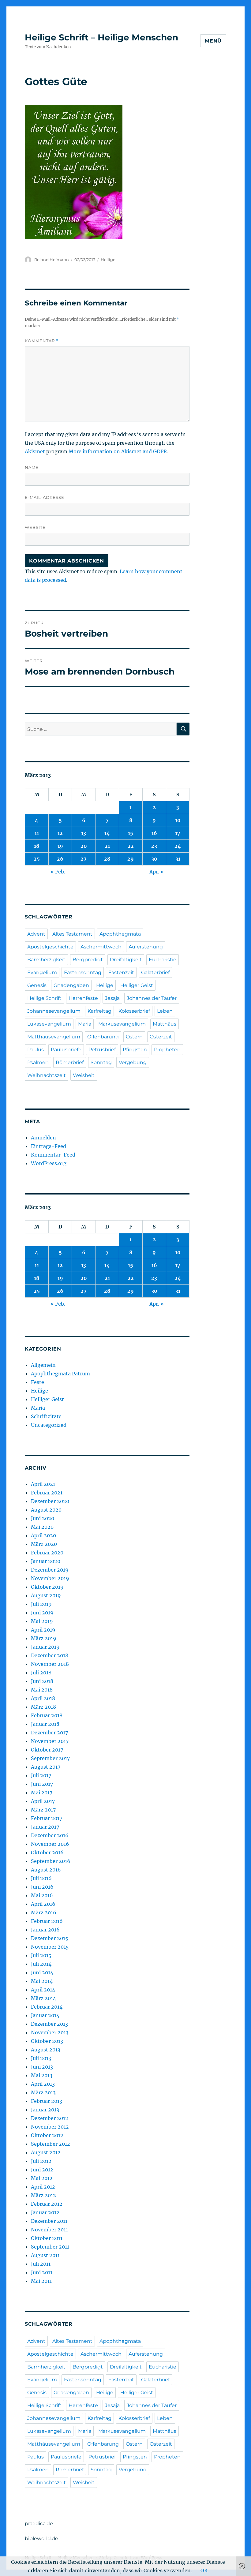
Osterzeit (161, 1037)
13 (84, 833)
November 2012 (50, 2127)
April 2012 (43, 2187)
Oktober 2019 (47, 1587)
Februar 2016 (47, 1921)
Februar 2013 (47, 2101)
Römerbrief (70, 1062)
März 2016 (44, 1912)
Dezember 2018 (50, 1655)
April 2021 (43, 1484)
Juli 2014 (41, 1964)
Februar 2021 (47, 1493)
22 (131, 846)
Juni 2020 (43, 1518)
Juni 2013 (42, 2067)
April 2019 (43, 1630)
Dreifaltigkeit (126, 960)
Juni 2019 (42, 1613)
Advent (36, 934)
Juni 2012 (42, 2170)
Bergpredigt (88, 960)
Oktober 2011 (47, 2238)
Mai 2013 (42, 2075)
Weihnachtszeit (47, 1075)
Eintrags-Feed (49, 1146)
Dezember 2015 (50, 1938)
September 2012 (51, 2144)
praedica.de (39, 2524)
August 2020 (46, 1510)
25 (37, 859)
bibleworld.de (41, 2539)
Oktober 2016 (47, 1853)
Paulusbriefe (66, 1050)
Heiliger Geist (137, 985)
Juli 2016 (41, 1878)
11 (37, 833)
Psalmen (38, 1062)
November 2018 (50, 1664)
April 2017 (43, 1801)
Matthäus (165, 1024)
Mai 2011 (41, 2281)
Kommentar (42, 341)
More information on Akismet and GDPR (118, 451)
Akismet (35, 451)
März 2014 (43, 1998)
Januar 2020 (46, 1561)
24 (178, 846)
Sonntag (101, 1062)
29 (131, 859)
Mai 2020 (42, 1527)
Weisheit (84, 1075)
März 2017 (43, 1810)
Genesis (37, 985)
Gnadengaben (71, 985)
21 (107, 846)
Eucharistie (163, 960)
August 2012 (46, 2152)
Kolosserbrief (134, 1011)
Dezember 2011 (49, 2221)
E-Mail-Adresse (45, 497)
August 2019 (46, 1595)
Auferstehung (146, 947)
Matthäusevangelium (54, 1037)
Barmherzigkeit (46, 960)
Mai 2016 (42, 1895)
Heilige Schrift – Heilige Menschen (101, 37)
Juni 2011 (42, 2272)
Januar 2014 (45, 2015)
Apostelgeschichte (50, 947)
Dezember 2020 (50, 1501)
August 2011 (45, 2255)
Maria (85, 1024)
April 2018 (43, 1698)
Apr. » (157, 872)
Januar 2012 (45, 2212)
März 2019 (44, 1638)
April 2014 (43, 1990)
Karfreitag (99, 1011)
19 (60, 846)
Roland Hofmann (52, 260)
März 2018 (43, 1707)
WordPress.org (49, 1163)
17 (178, 833)
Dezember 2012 (50, 2118)
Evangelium (42, 972)
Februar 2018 (47, 1715)
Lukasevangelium (49, 1024)
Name (32, 467)
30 (154, 859)
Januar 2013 (45, 2110)
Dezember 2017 (49, 1733)
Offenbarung (103, 1037)
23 (154, 846)
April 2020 (43, 1535)
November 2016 (50, 1844)
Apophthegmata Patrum (60, 1374)
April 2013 (43, 2084)
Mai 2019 (42, 1621)
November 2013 (50, 2032)
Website (35, 527)
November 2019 (50, 1578)
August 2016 (46, 1870)
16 (154, 833)
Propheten (167, 1050)
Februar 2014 (47, 2007)
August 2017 (46, 1767)
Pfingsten (135, 1050)
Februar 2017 (47, 1818)
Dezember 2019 (50, 1570)
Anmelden (43, 1138)
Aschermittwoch (101, 947)
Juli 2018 (41, 1673)
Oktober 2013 (47, 2041)
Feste (37, 1382)
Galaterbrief (155, 972)
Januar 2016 (45, 1930)
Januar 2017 (45, 1827)
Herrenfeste (83, 998)
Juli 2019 (41, 1604)
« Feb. (58, 872)
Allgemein (43, 1365)
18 (37, 846)
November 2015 (50, 1947)
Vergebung (133, 1062)
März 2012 (43, 2195)
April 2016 (43, 1904)
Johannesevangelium (54, 1011)
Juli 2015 (41, 1955)
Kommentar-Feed (53, 1155)
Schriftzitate (46, 1416)
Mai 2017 (42, 1793)
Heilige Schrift (44, 998)
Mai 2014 (42, 1981)
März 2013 (43, 2092)
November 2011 (49, 2230)
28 (107, 859)
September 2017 (50, 1758)
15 (131, 833)
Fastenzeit (121, 972)
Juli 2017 (41, 1775)
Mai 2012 (42, 2178)
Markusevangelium (122, 1024)
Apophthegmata (120, 934)
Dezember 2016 (50, 1835)
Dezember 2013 (49, 2024)
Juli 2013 (41, 2058)
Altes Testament (72, 934)
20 (84, 846)
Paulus (36, 1050)
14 (107, 833)
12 (60, 833)
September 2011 (50, 2247)
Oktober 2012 (47, 2135)
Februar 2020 (47, 1553)
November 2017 (50, 1741)
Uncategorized (49, 1425)
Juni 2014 (42, 1972)
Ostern (134, 1037)
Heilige (108, 260)
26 (60, 859)
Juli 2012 (41, 2161)
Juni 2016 (42, 1887)
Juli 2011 (41, 2264)
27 (84, 859)
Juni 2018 (42, 1681)
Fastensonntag (83, 972)
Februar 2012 (47, 2204)
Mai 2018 (42, 1690)
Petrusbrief (102, 1050)
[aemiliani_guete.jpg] (107, 172)
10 (178, 820)
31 (178, 859)
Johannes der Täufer (152, 998)
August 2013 (46, 2050)
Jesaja (112, 998)
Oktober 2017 (47, 1750)
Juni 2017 (42, 1784)
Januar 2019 (45, 1647)
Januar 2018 (45, 1724)
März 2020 (44, 1544)
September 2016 (51, 1861)
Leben (165, 1011)
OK (204, 2570)
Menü (213, 41)
